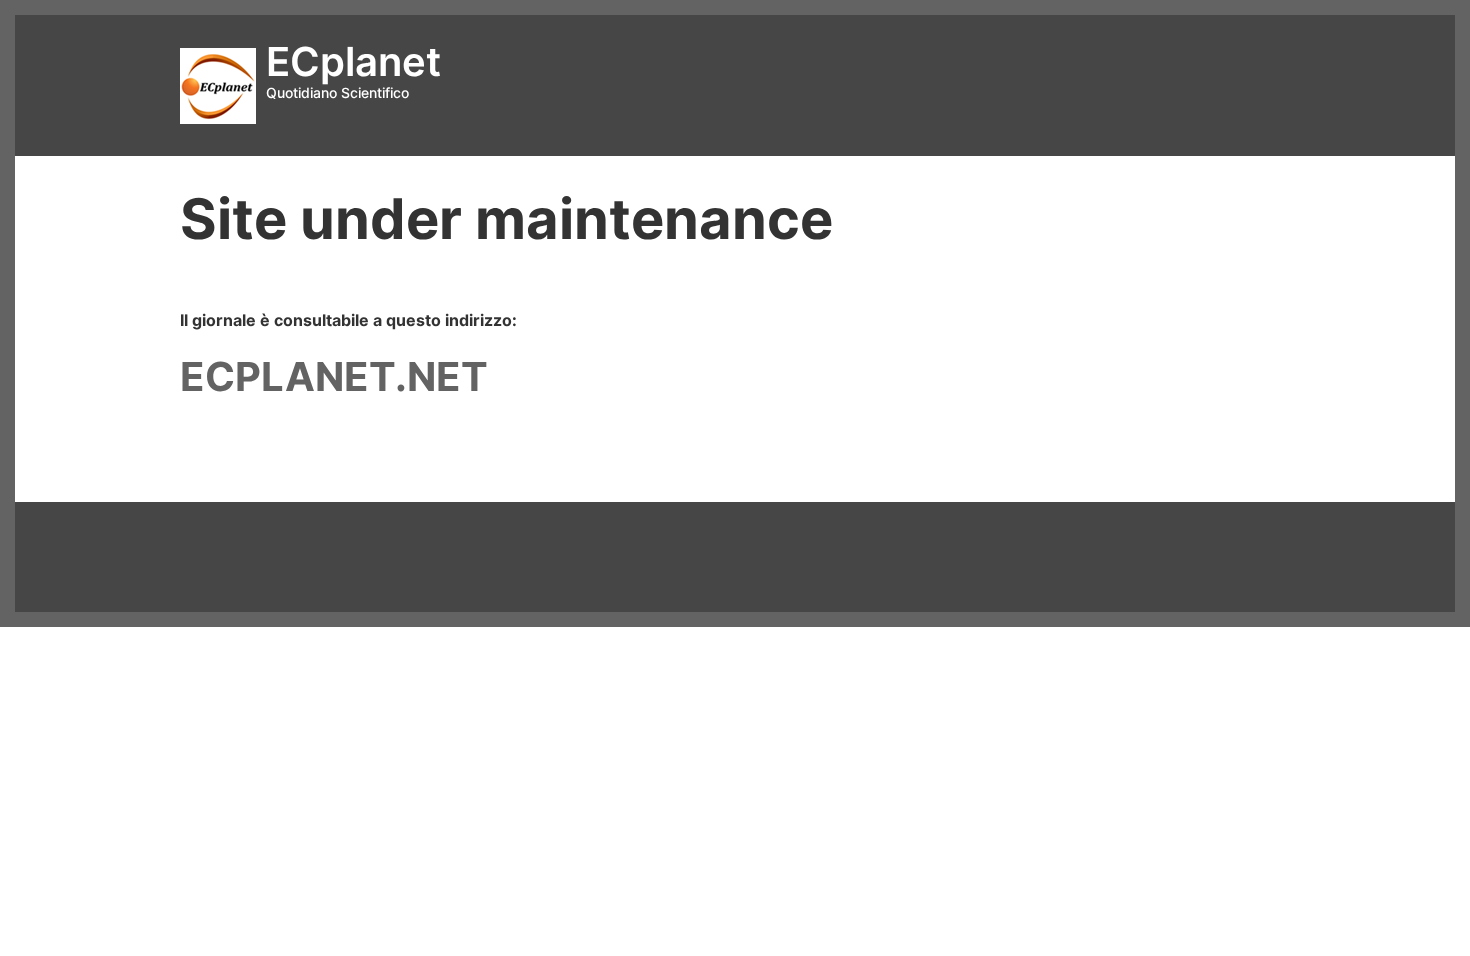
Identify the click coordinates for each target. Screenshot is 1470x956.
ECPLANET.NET (334, 376)
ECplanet (353, 61)
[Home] (218, 84)
